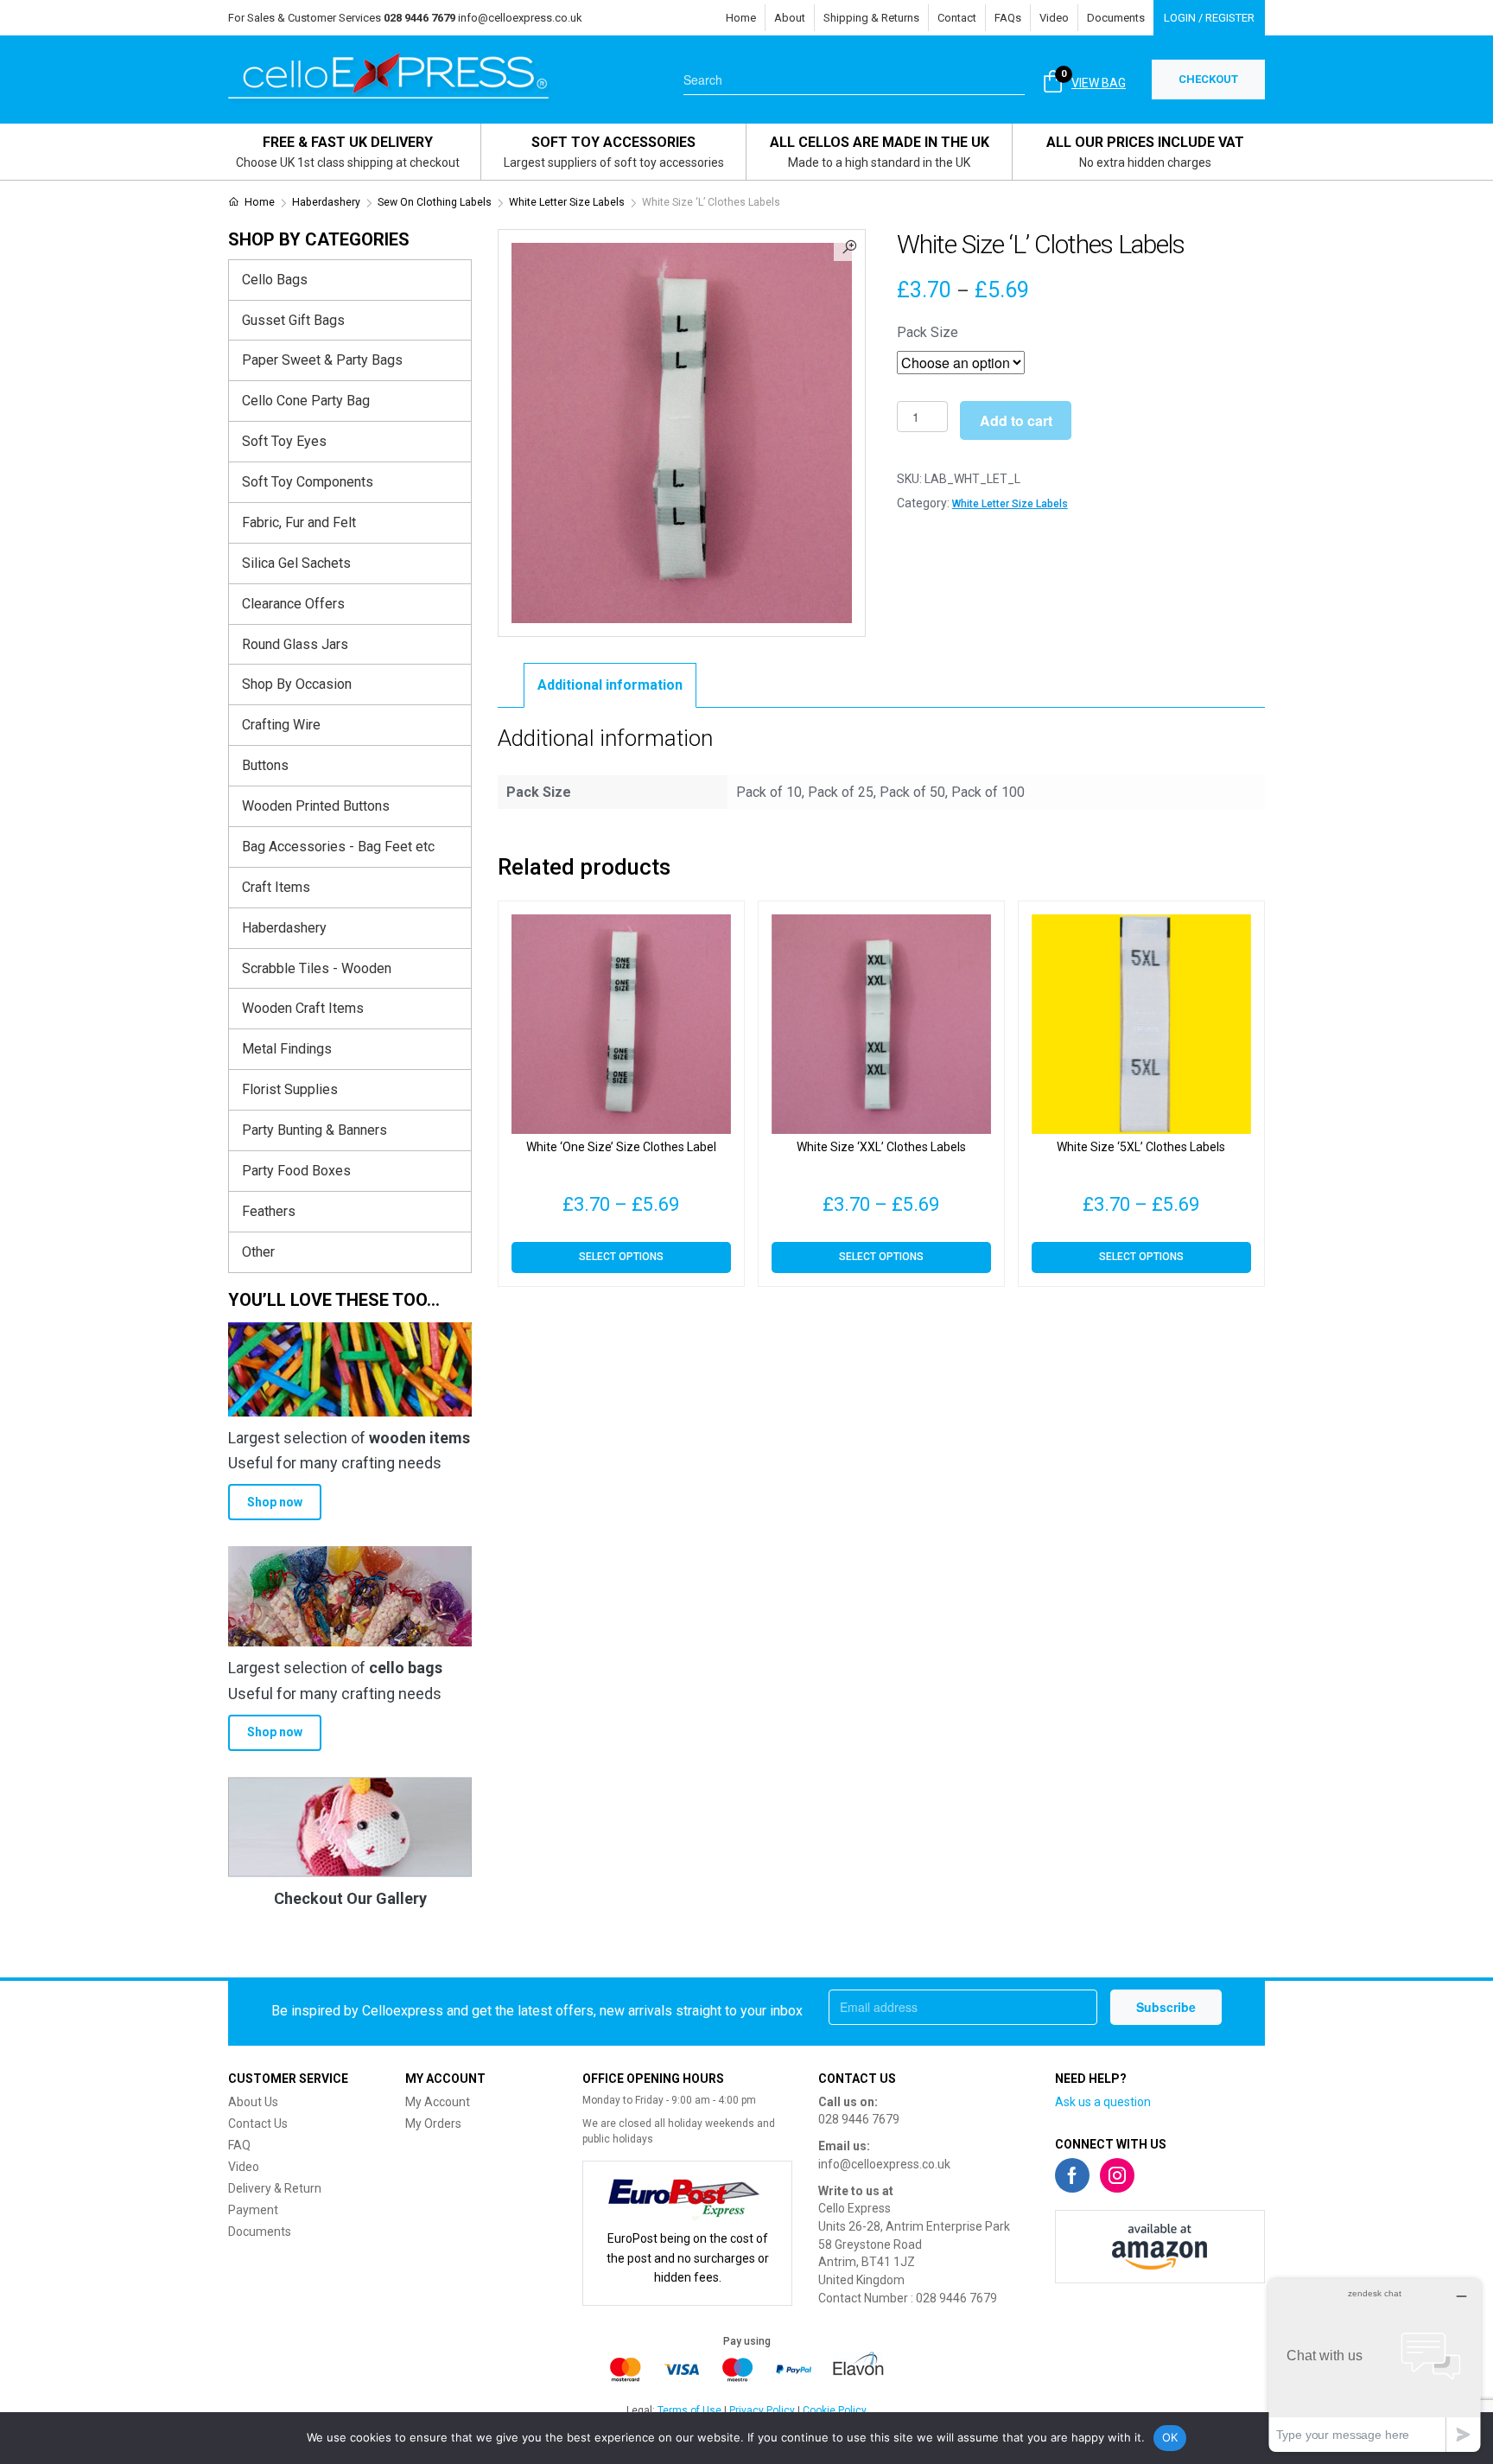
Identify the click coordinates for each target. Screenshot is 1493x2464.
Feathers (269, 1211)
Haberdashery (326, 202)
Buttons (265, 765)
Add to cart (1016, 420)
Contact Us (258, 2123)
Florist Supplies (290, 1089)
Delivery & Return (275, 2188)
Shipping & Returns (871, 18)
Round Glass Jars (295, 644)
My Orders (433, 2123)
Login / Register (1209, 18)
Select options (621, 1257)
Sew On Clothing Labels (435, 202)
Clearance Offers (293, 604)
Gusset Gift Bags (293, 320)
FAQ (239, 2145)
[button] (849, 245)
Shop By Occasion (297, 684)
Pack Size (928, 332)
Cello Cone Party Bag (306, 401)
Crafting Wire (281, 725)
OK (1170, 2437)
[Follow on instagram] (1117, 2175)
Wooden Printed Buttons (316, 806)
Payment (253, 2210)
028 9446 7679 (859, 2119)
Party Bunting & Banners (314, 1130)
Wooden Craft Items (303, 1008)
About (790, 18)
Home (741, 18)
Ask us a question (1103, 2102)
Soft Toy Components (308, 482)
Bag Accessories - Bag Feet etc (338, 847)
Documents (1116, 18)
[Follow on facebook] (1072, 2175)
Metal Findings (287, 1049)
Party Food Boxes (296, 1171)
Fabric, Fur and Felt (299, 522)
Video (1054, 18)
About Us (253, 2102)
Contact (957, 18)
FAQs (1008, 18)
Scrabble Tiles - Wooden (317, 968)
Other (258, 1252)
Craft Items (276, 887)
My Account (438, 2102)
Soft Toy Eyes (284, 441)
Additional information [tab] (610, 685)
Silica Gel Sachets (296, 563)
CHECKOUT (1208, 79)
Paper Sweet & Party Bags (322, 360)
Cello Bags (275, 280)
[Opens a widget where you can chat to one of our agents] (1375, 2365)
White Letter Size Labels (567, 202)
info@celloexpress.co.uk (520, 18)
